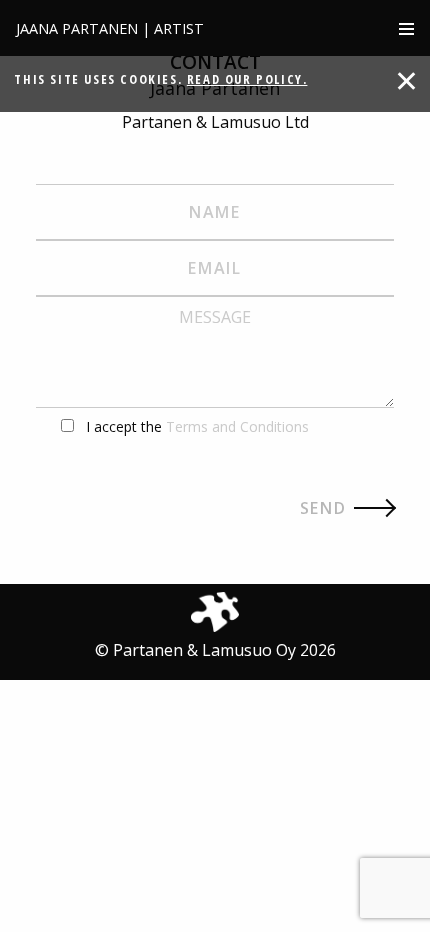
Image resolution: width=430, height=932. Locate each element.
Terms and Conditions (237, 426)
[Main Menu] (406, 28)
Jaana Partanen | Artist (110, 28)
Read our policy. (247, 79)
